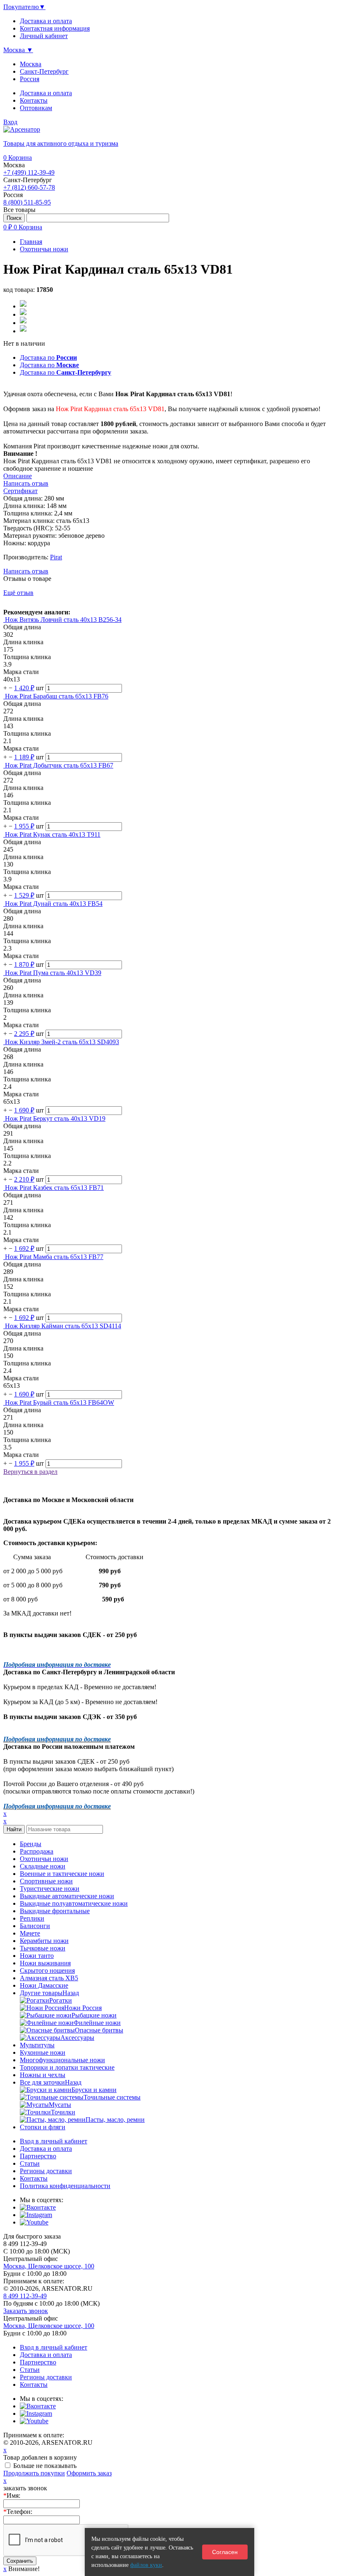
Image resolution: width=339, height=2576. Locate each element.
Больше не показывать (45, 2466)
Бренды (31, 1844)
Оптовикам (36, 108)
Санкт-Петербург (44, 71)
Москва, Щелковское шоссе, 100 (49, 2266)
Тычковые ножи (43, 1948)
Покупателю (24, 7)
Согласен (225, 2552)
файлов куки (146, 2565)
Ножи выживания (45, 1963)
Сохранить (20, 2561)
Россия (30, 79)
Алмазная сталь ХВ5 (49, 1978)
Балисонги (35, 1926)
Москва (31, 64)
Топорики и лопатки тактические (67, 2067)
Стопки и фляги (43, 2127)
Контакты (34, 100)
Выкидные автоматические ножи (67, 1896)
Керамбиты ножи (44, 1941)
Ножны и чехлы (43, 2075)
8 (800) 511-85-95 (27, 202)
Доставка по (48, 358)
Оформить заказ (89, 2473)
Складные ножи (43, 1866)
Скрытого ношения (47, 1971)
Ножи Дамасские (44, 1985)
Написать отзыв (26, 571)
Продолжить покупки (34, 2473)
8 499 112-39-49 (25, 2296)
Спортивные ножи (46, 1881)
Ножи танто (37, 1956)
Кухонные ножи (43, 2052)
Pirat (56, 557)
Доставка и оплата (46, 93)
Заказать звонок (26, 2311)
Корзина (18, 158)
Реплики (32, 1918)
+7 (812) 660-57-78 (29, 187)
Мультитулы (37, 2045)
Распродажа (37, 1851)
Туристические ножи (50, 1889)
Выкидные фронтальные (55, 1911)
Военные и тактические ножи (62, 1874)
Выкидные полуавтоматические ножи (74, 1903)
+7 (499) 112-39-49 (29, 172)
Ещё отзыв (18, 593)
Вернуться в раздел (30, 1472)
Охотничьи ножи (44, 1859)
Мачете (30, 1933)
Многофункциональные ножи (62, 2060)
